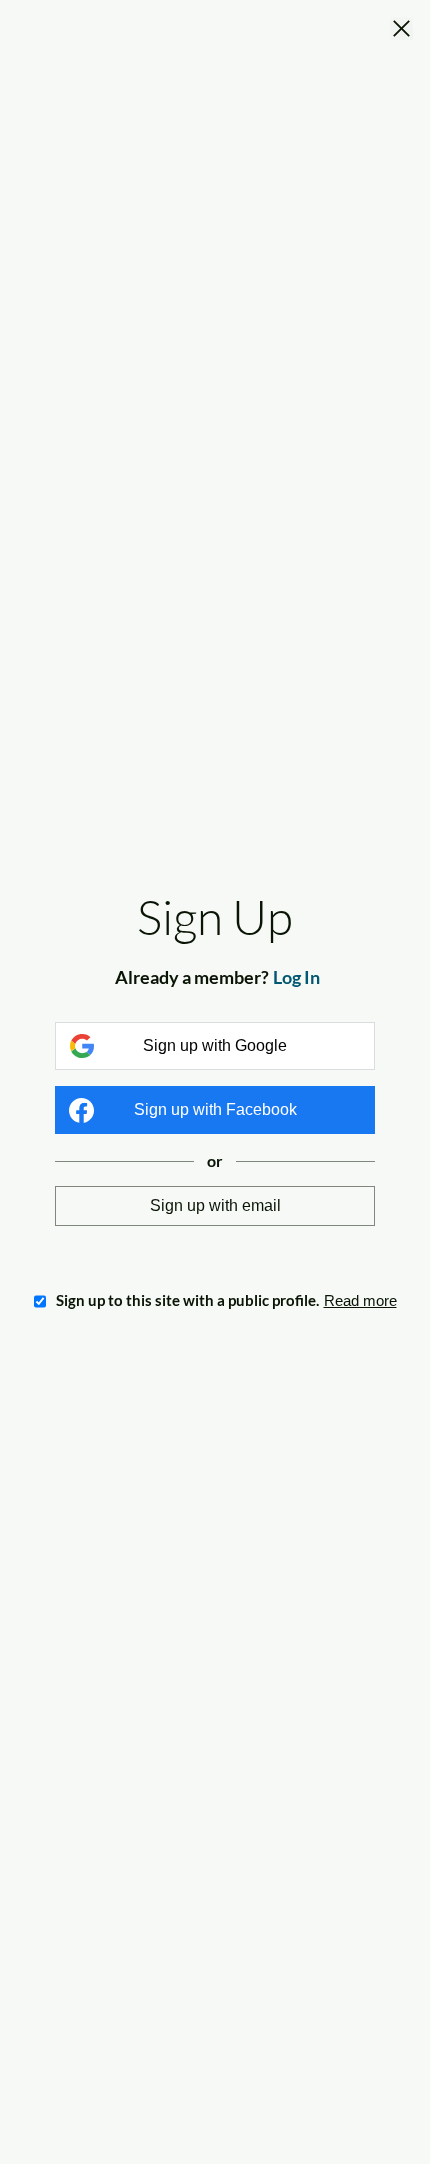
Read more (360, 1300)
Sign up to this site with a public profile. (187, 1300)
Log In (296, 977)
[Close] (401, 30)
